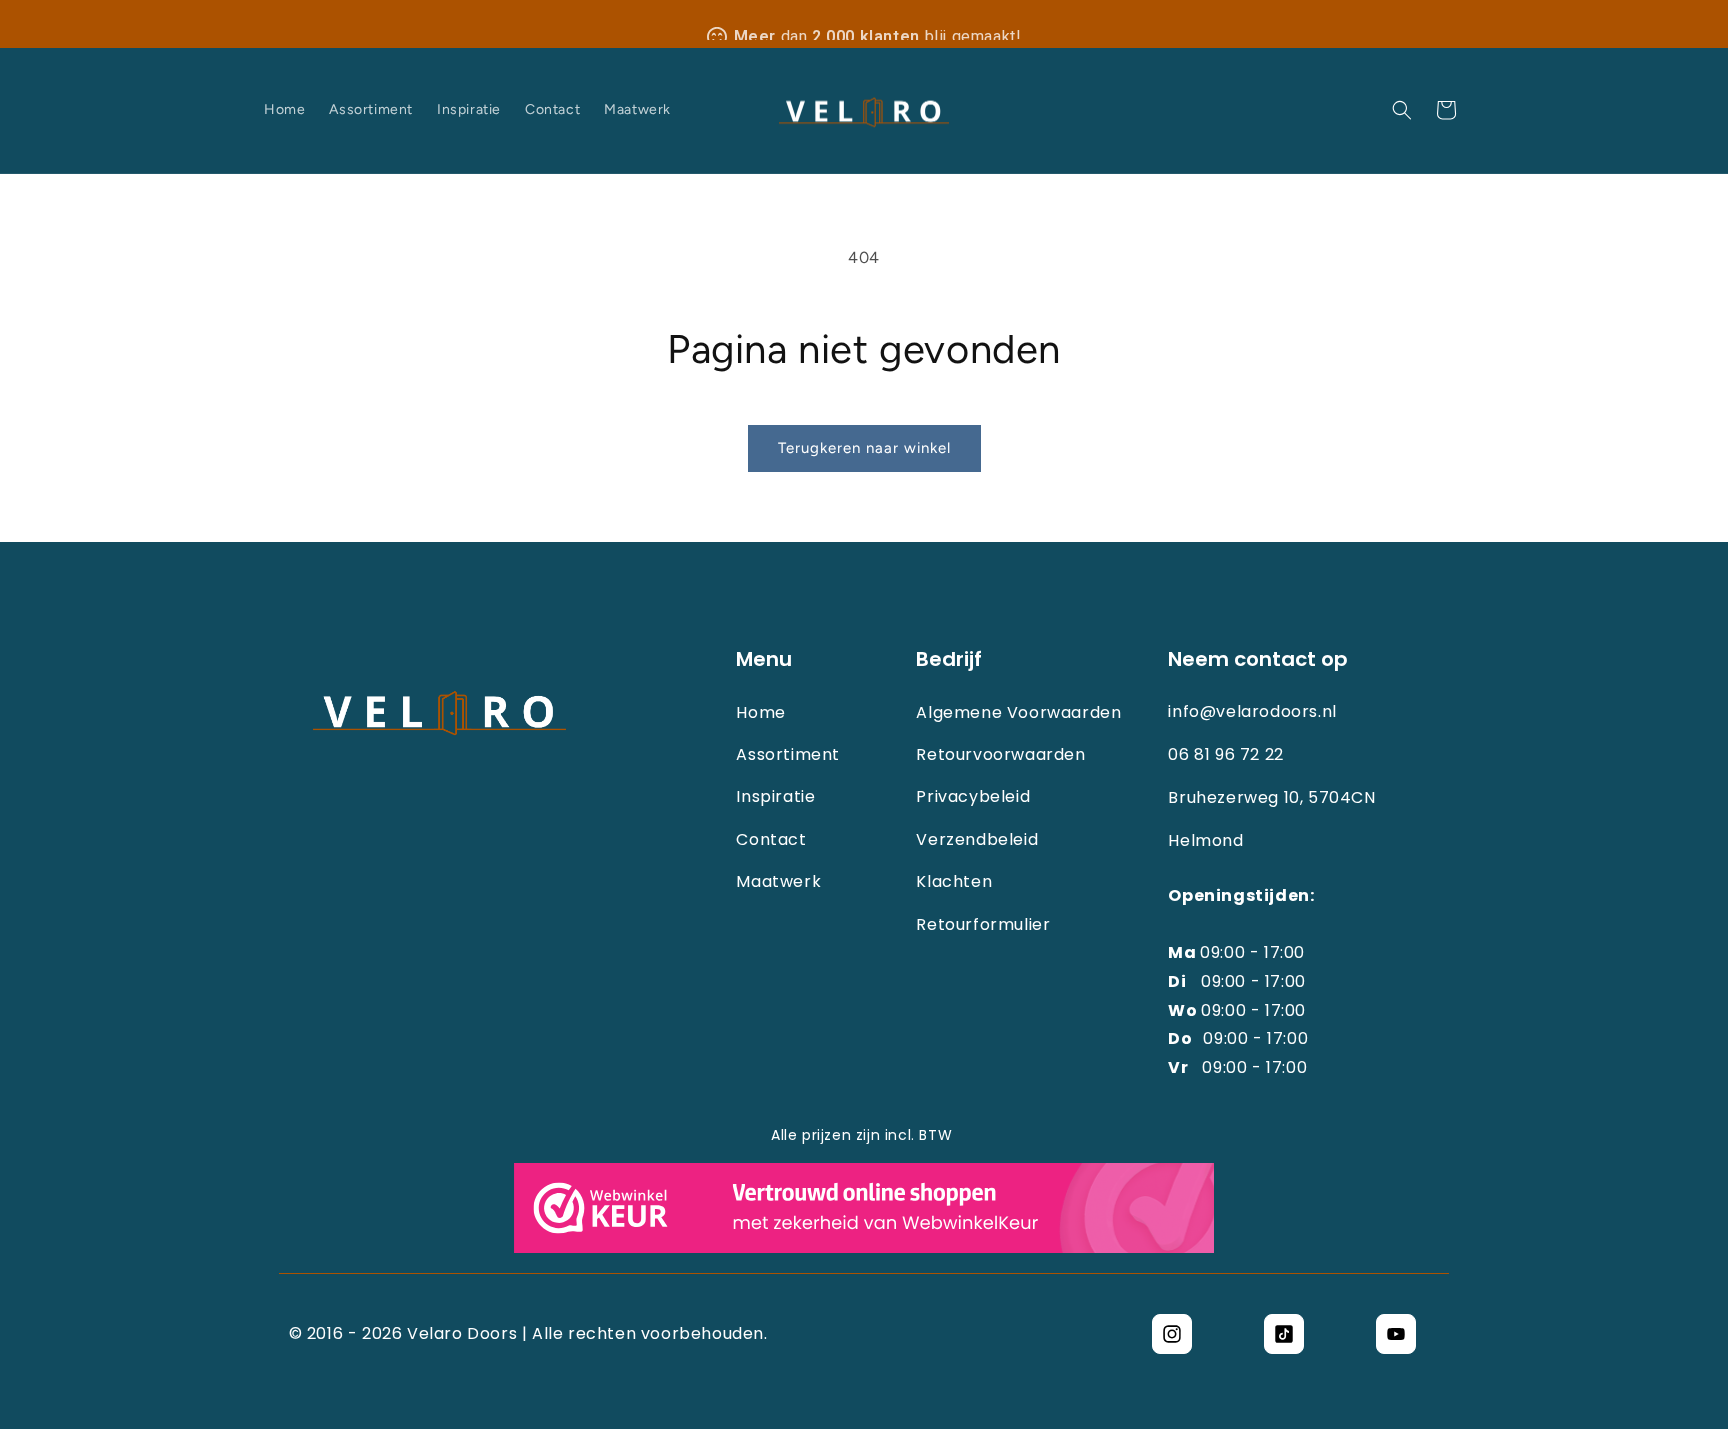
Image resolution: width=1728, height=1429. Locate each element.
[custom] (1172, 1334)
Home (760, 713)
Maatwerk (778, 882)
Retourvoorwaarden (1000, 755)
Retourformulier (983, 925)
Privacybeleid (973, 797)
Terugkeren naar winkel (864, 448)
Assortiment (788, 755)
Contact (771, 840)
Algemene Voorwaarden (1018, 713)
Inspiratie (775, 797)
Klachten (954, 882)
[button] (1402, 110)
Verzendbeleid (977, 840)
